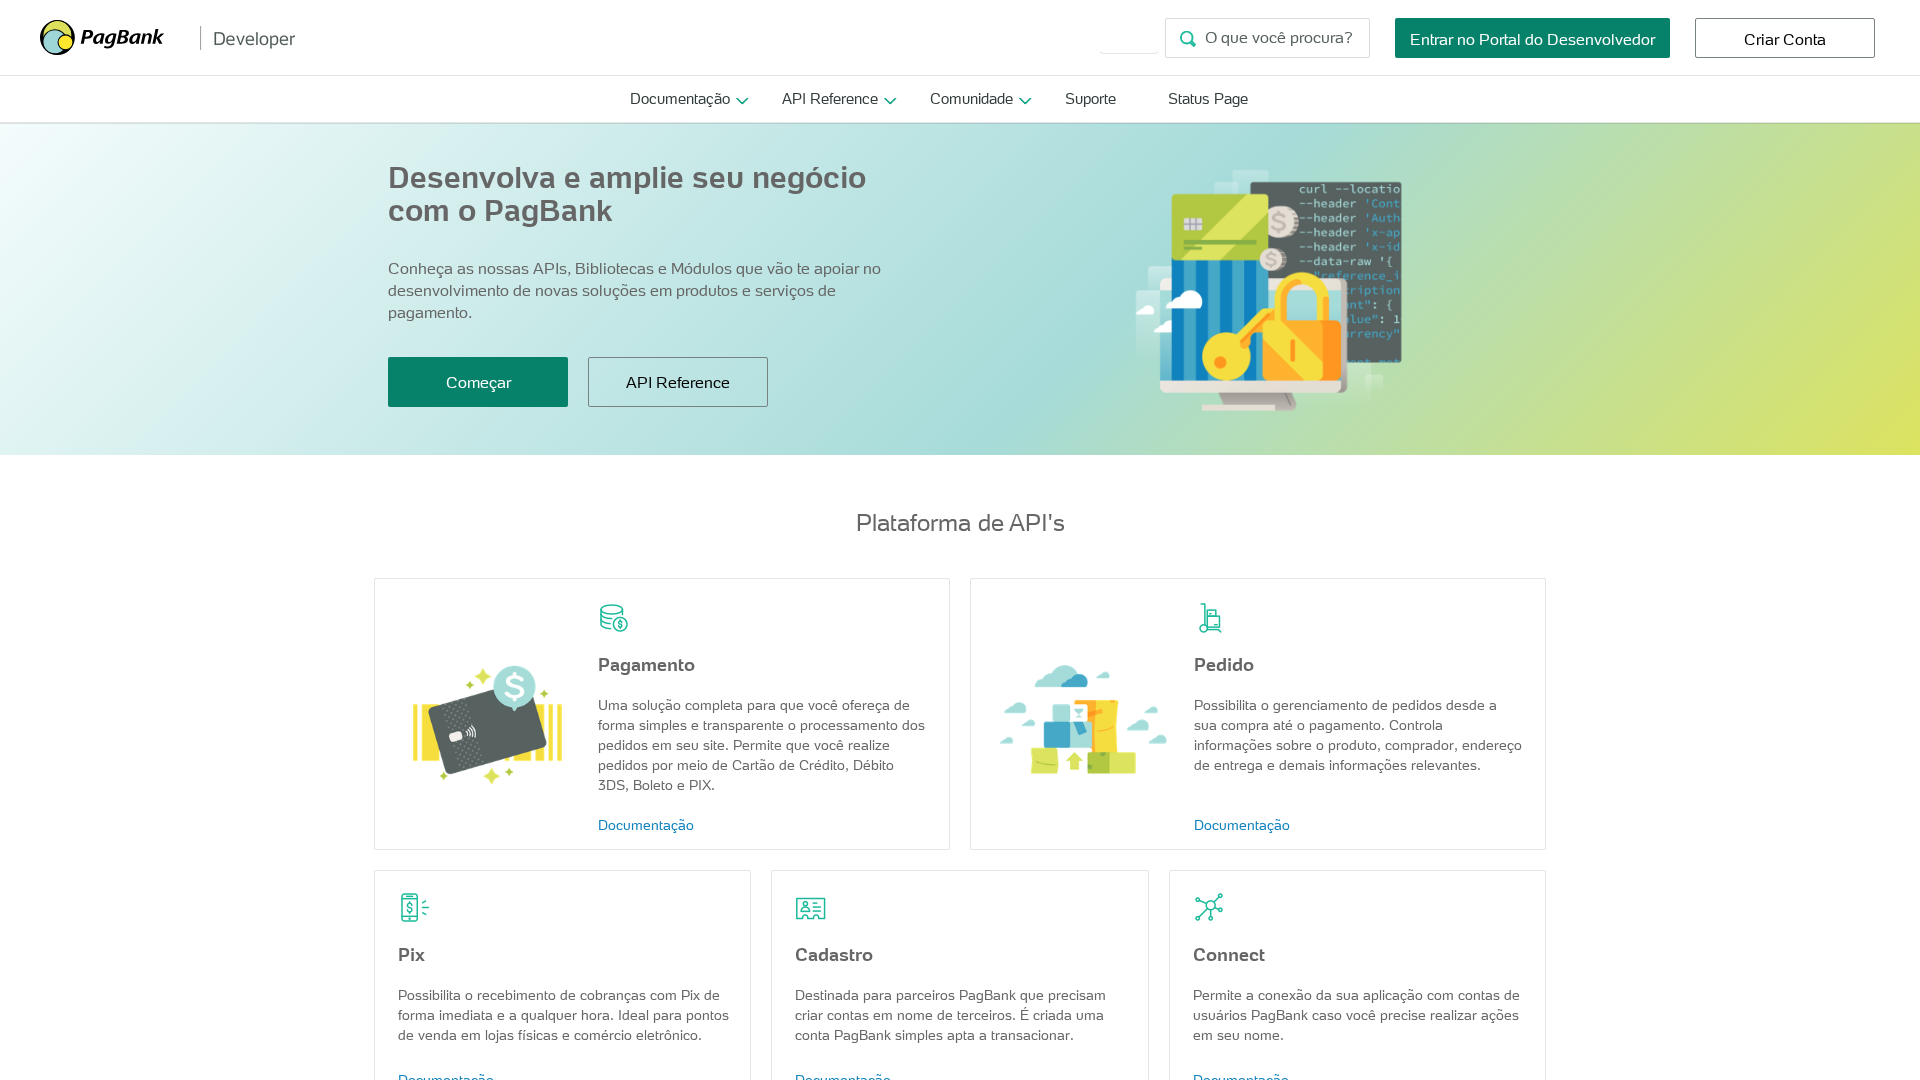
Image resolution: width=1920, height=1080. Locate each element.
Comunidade (971, 98)
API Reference (830, 98)
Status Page (1208, 98)
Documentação (680, 98)
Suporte (1090, 98)
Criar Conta (1785, 39)
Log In (1129, 37)
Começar (478, 382)
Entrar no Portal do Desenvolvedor (1532, 39)
